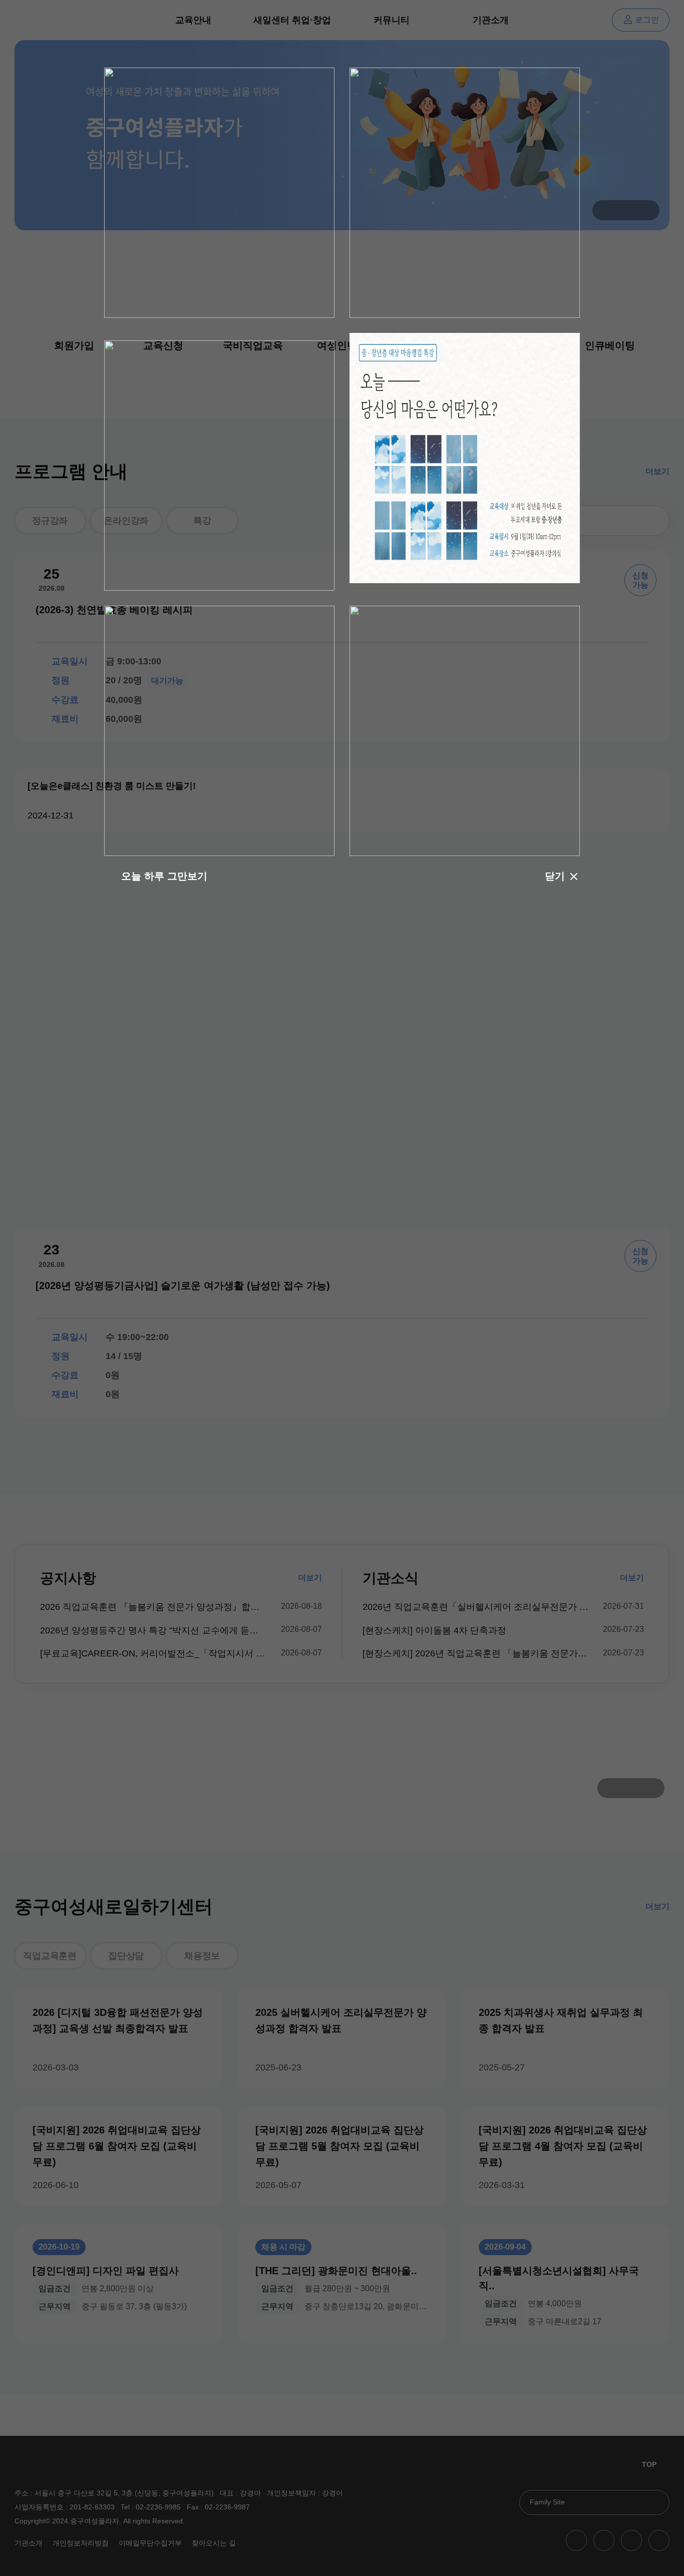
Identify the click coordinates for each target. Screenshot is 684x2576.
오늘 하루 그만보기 (164, 876)
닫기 (555, 876)
